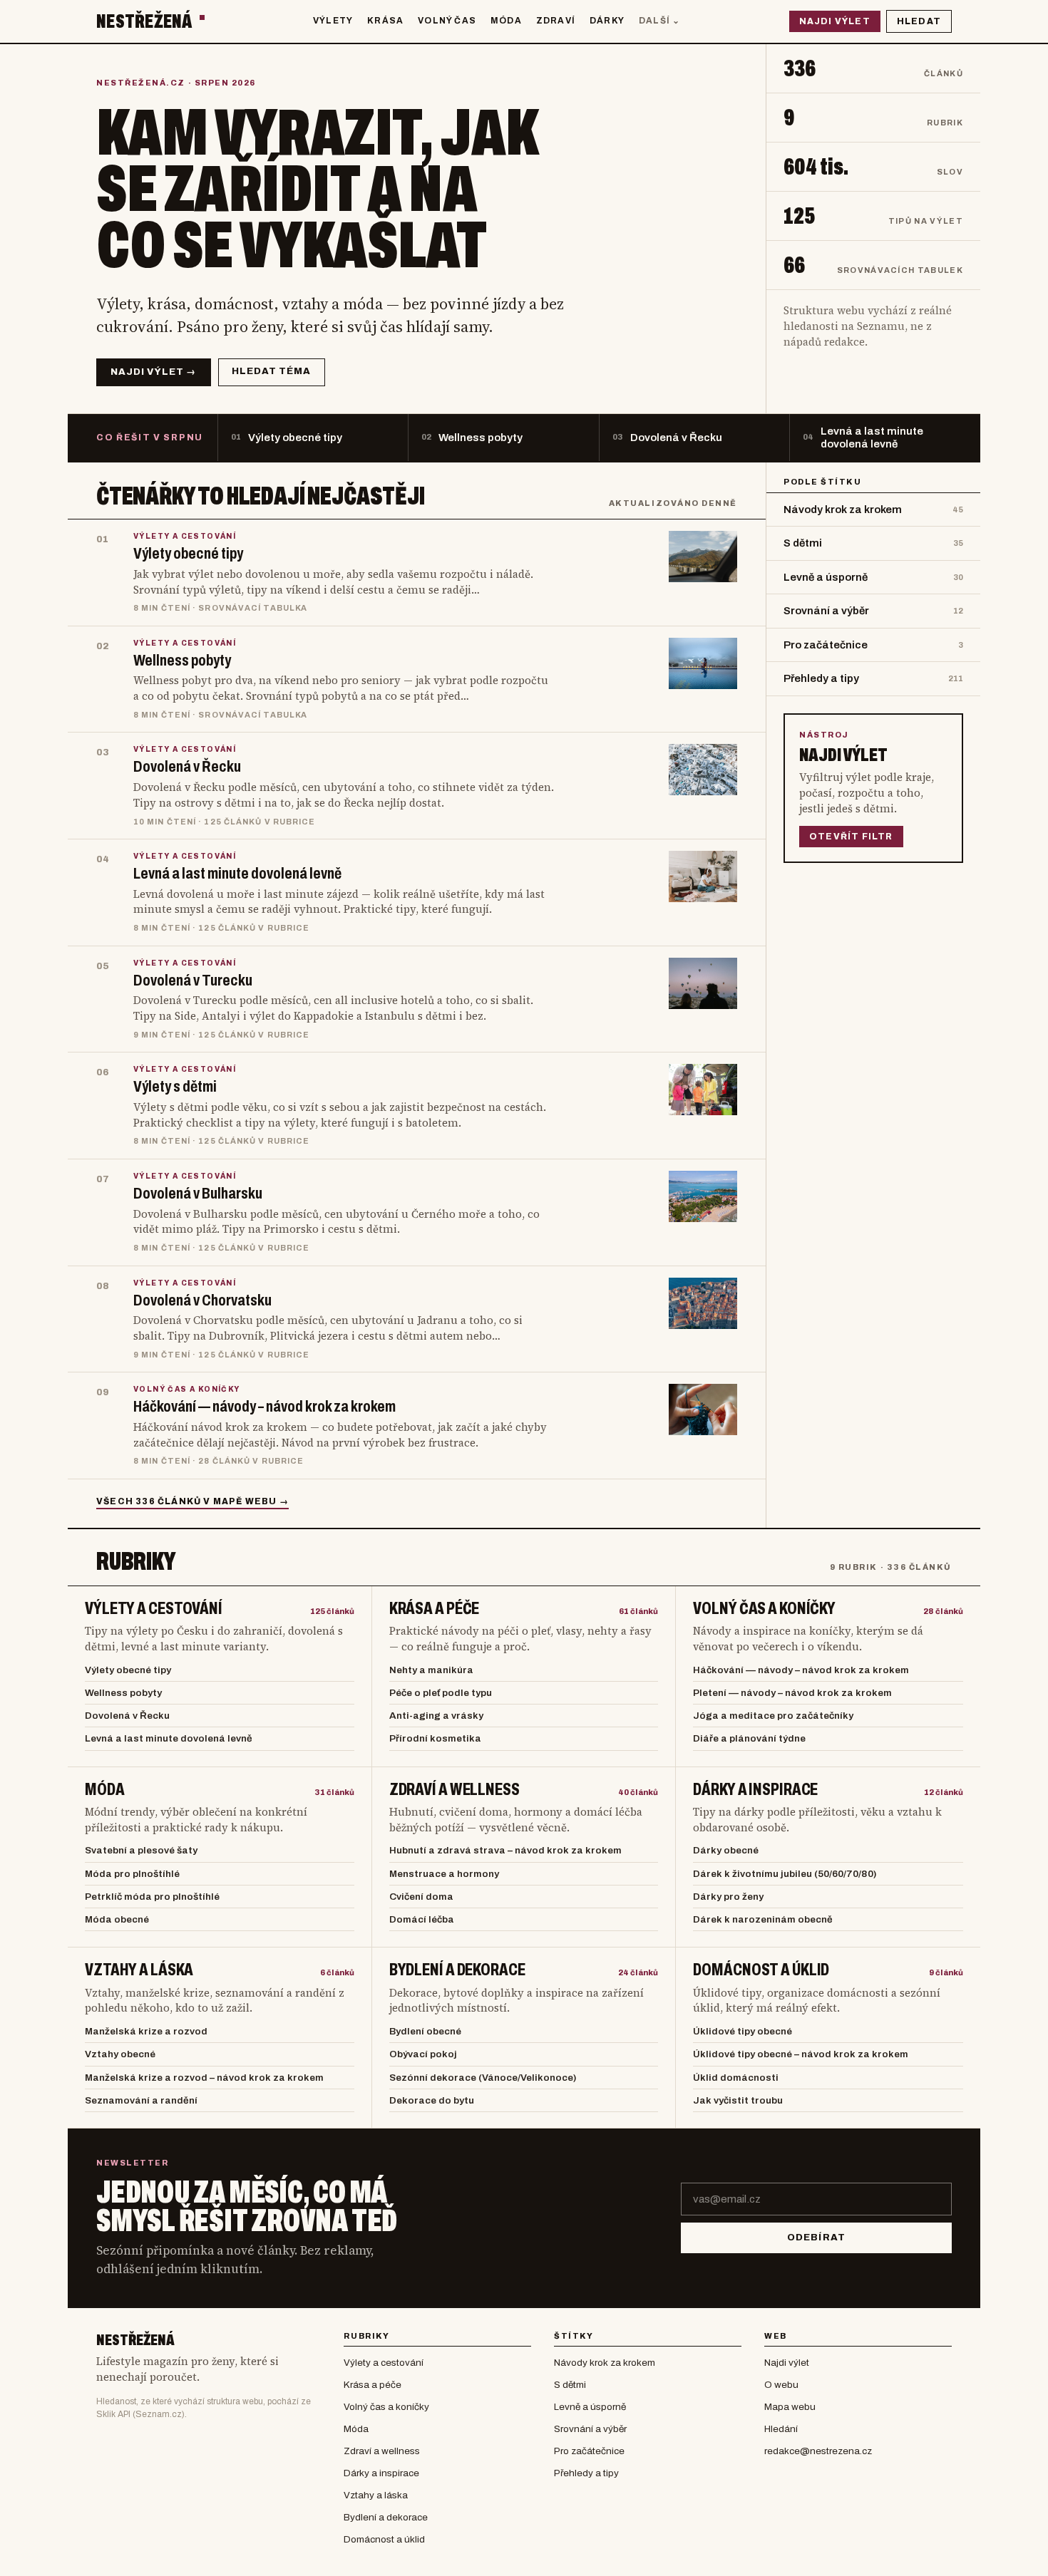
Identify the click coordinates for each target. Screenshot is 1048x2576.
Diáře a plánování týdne (749, 1738)
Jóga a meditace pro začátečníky (773, 1716)
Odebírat (816, 2238)
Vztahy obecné (120, 2054)
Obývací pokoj (423, 2054)
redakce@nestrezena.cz (818, 2451)
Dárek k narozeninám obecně (763, 1919)
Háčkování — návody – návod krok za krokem (801, 1670)
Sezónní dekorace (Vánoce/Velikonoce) (483, 2078)
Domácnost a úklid (761, 1970)
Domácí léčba (422, 1919)
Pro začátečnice (589, 2451)
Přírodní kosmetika (435, 1738)
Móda (506, 21)
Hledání (781, 2429)
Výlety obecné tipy (128, 1670)
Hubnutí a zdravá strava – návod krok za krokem (505, 1850)
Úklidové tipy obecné (743, 2031)
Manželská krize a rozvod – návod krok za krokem (204, 2078)
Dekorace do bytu (432, 2100)
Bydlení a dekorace (457, 1970)
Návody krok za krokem (605, 2363)
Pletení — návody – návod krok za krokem (792, 1693)
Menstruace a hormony (444, 1874)
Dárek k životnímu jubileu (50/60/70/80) (785, 1874)
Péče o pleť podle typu (441, 1693)
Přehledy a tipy (586, 2473)
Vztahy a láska (139, 1970)
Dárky (607, 21)
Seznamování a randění (141, 2100)
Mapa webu (790, 2407)
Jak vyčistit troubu (738, 2100)
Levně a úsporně (590, 2407)
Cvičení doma (421, 1897)
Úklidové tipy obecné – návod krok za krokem (801, 2054)
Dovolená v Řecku (127, 1716)
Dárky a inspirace (755, 1790)
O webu (781, 2385)
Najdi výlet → (154, 372)
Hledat (919, 21)
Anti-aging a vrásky (436, 1716)
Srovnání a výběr (590, 2429)
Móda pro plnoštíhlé (132, 1874)
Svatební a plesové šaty (141, 1850)
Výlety (333, 21)
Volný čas (447, 21)
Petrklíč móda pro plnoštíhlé (152, 1897)
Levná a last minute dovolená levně (169, 1738)
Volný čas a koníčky (764, 1609)
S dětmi (570, 2385)
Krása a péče (435, 1609)
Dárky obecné (726, 1850)
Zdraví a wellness (454, 1790)
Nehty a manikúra (431, 1670)
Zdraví (556, 21)
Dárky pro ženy (728, 1897)
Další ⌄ (659, 21)
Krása (385, 21)
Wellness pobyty (123, 1693)
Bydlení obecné (425, 2031)
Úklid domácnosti (736, 2078)
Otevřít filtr (851, 837)
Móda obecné (117, 1919)
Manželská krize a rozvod (146, 2031)
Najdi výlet (835, 21)
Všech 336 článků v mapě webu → (192, 1501)
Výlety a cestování (154, 1609)
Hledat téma (271, 371)
